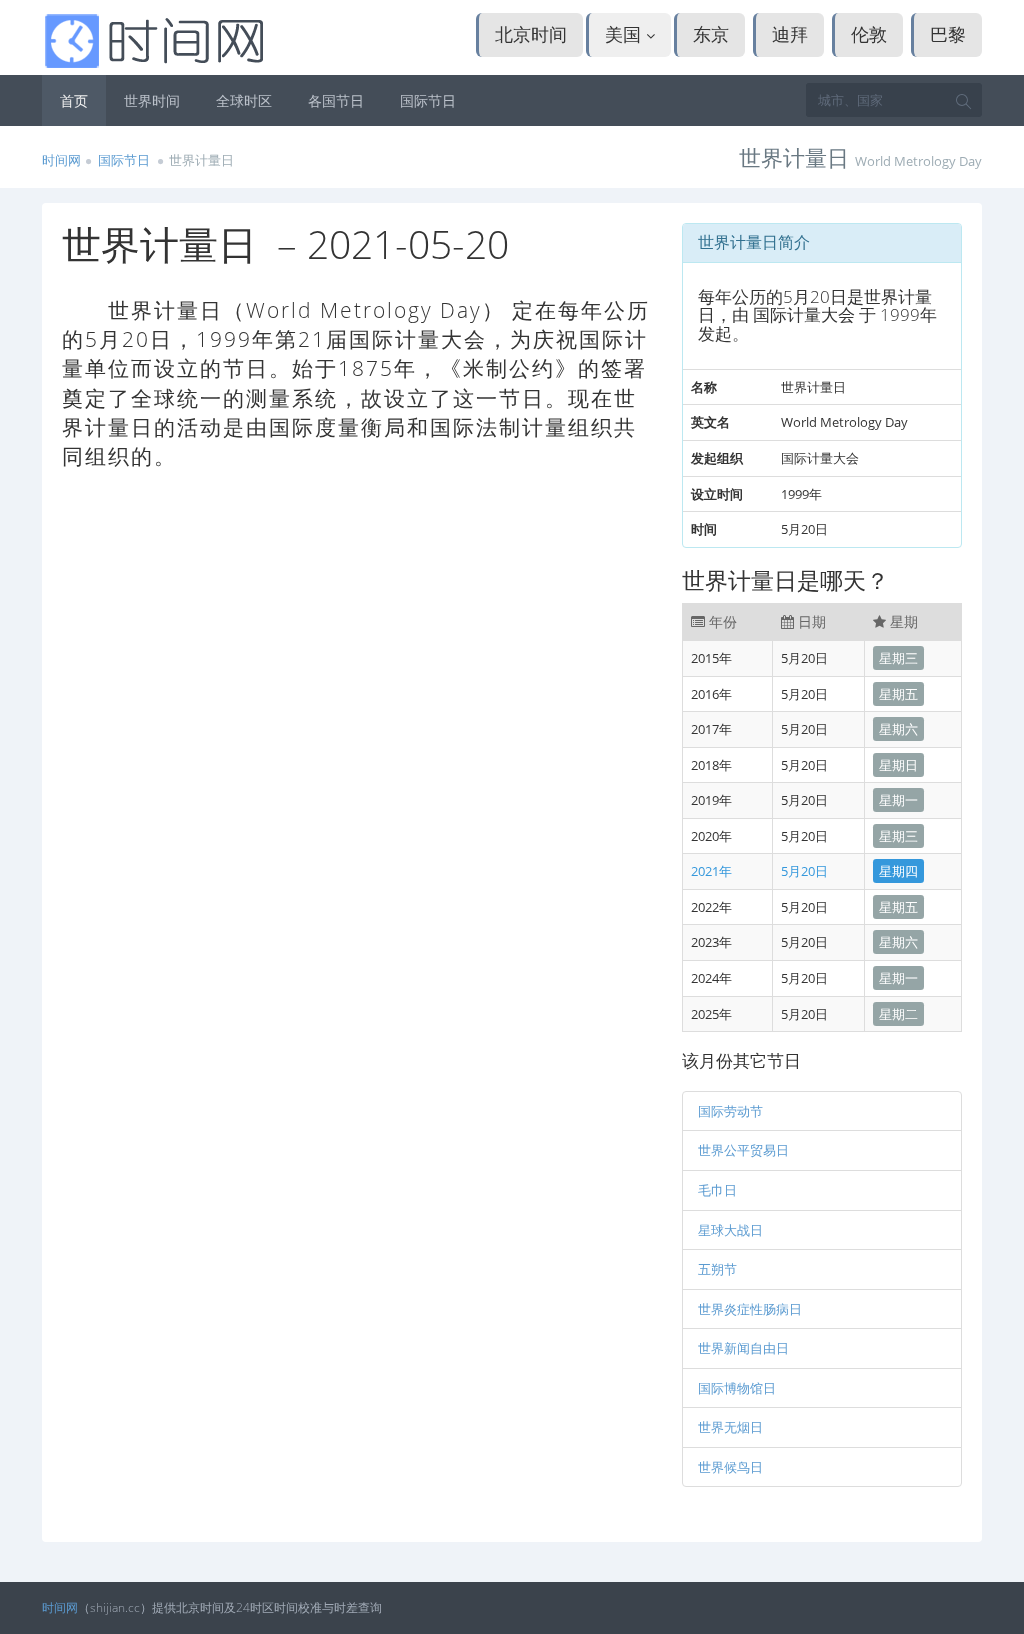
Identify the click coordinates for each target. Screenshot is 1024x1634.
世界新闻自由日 (743, 1348)
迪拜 (790, 34)
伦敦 (869, 34)
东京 (711, 34)
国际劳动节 (730, 1111)
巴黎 (948, 34)
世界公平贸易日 (743, 1150)
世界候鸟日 (730, 1467)
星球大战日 (730, 1230)
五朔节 (717, 1269)
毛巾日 (717, 1190)
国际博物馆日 (737, 1388)
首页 (74, 100)
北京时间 (531, 34)
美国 (625, 34)
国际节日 (428, 100)
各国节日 (336, 100)
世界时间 (152, 100)
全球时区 (244, 100)
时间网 (61, 160)
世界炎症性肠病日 (750, 1309)
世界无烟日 (730, 1427)
